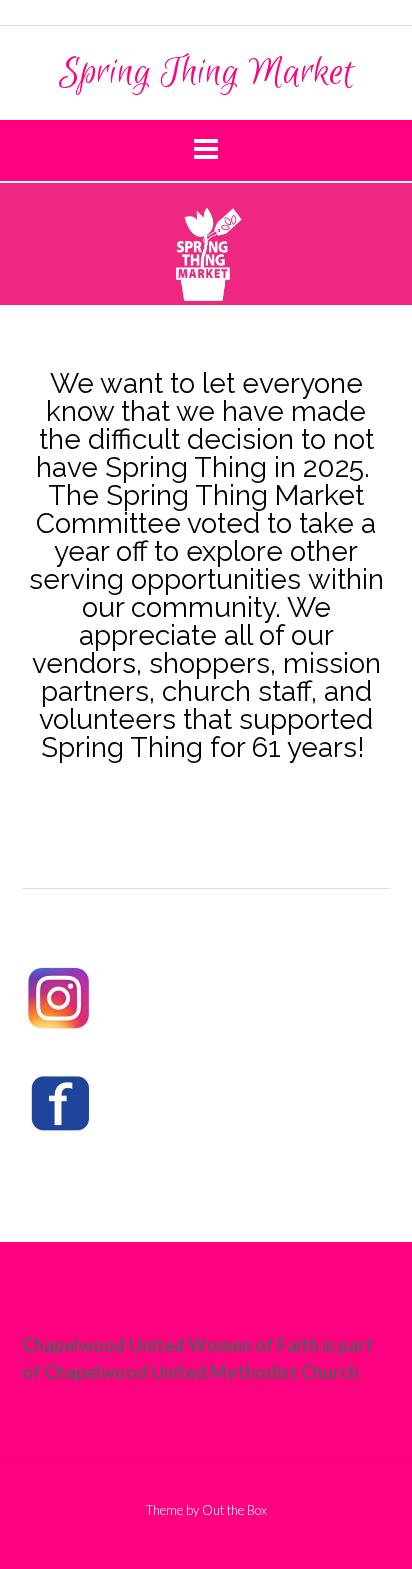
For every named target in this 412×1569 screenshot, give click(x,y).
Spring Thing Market (206, 73)
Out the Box (234, 1510)
